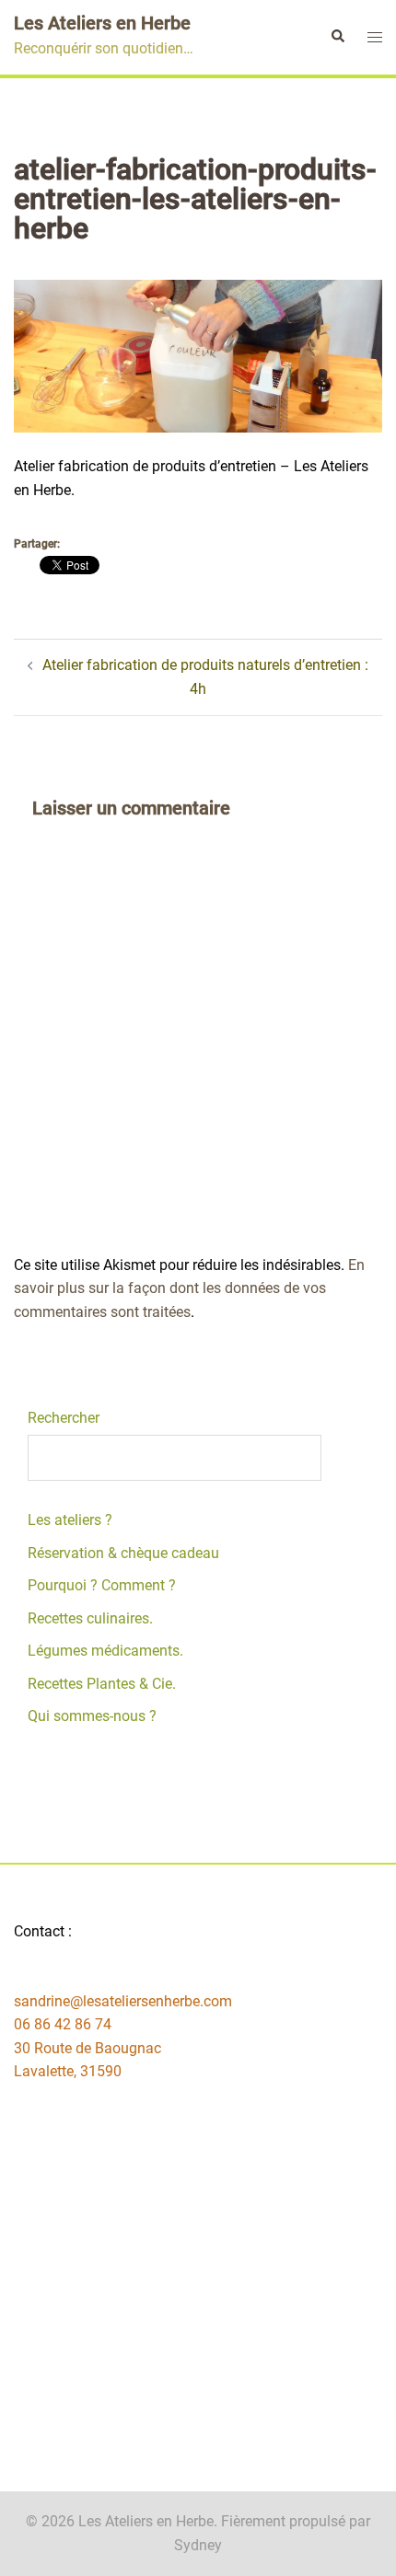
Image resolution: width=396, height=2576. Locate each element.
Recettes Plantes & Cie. (102, 1684)
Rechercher (64, 1418)
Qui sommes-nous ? (92, 1716)
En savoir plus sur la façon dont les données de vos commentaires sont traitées (189, 1288)
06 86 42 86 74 (63, 2024)
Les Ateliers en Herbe (102, 23)
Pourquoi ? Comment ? (102, 1585)
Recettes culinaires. (90, 1618)
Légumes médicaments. (105, 1651)
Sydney (198, 2545)
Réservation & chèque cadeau (123, 1553)
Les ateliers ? (70, 1520)
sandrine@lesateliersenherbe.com (123, 2001)
